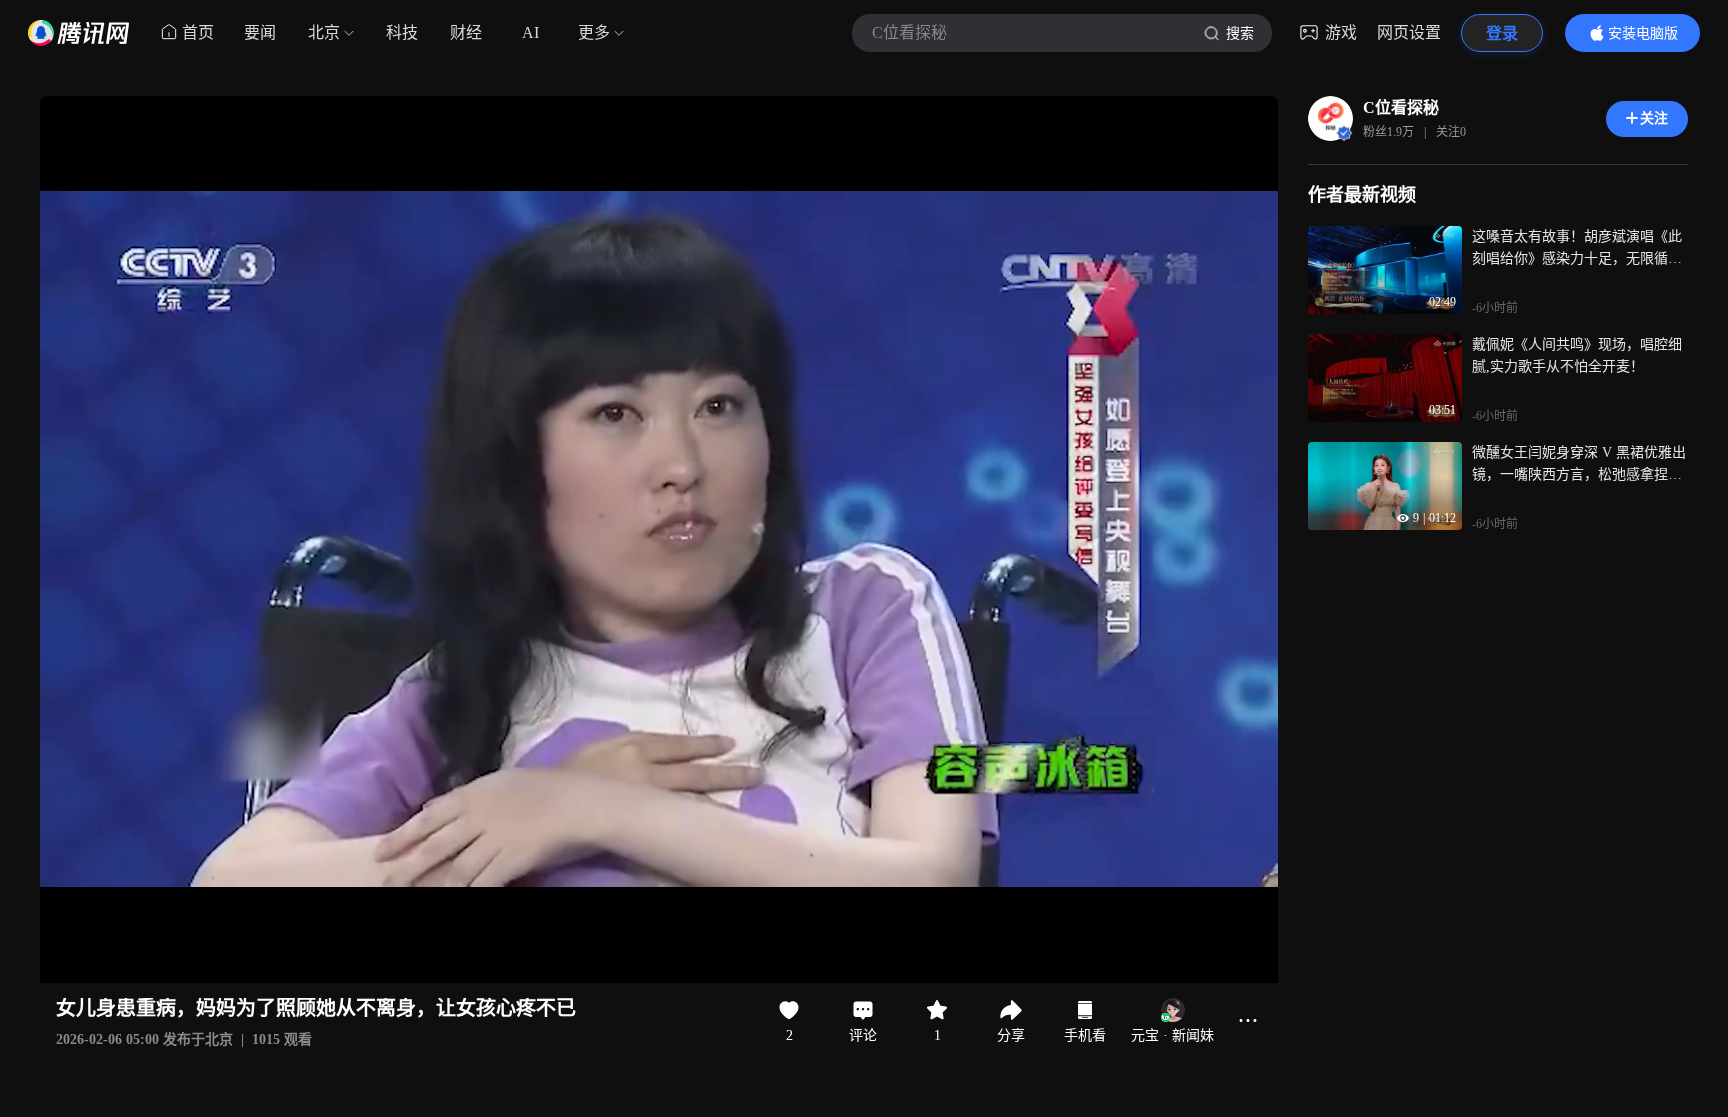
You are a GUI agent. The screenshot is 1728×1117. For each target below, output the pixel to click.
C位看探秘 (1401, 107)
